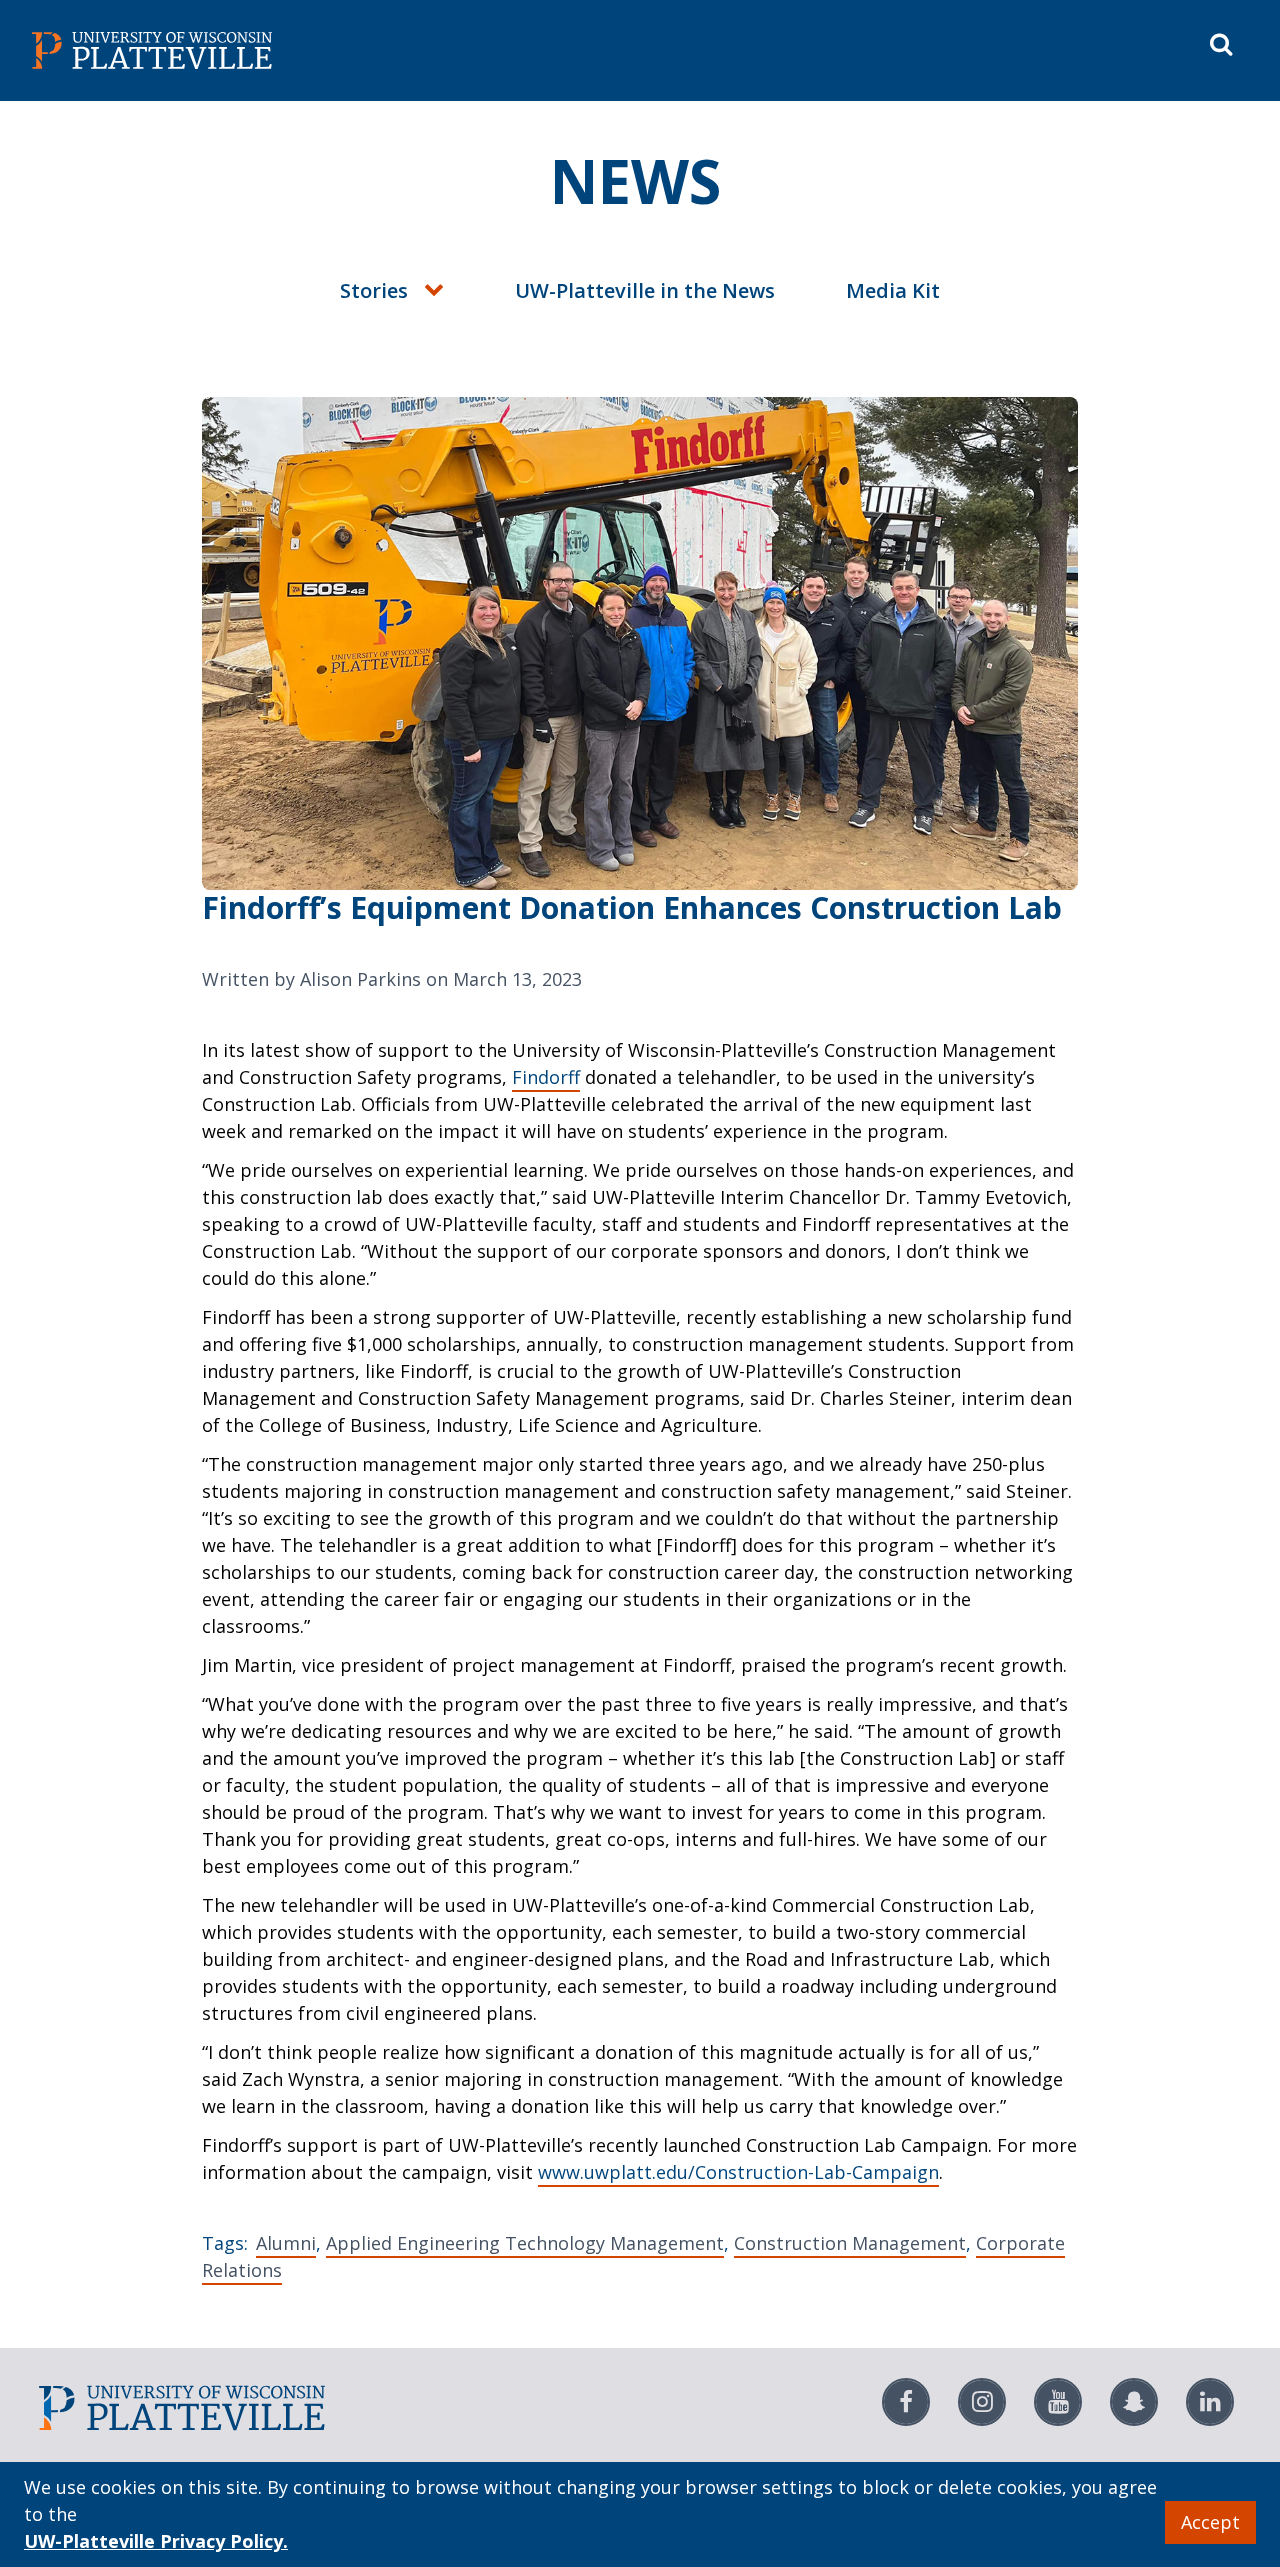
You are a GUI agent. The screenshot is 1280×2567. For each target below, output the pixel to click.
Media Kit (893, 290)
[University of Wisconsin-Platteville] (332, 50)
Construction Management (850, 2243)
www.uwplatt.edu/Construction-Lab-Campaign (738, 2172)
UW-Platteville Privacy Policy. (156, 2541)
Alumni (286, 2243)
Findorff (546, 1077)
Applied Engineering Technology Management (525, 2243)
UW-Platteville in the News (645, 290)
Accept (1210, 2522)
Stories (374, 290)
